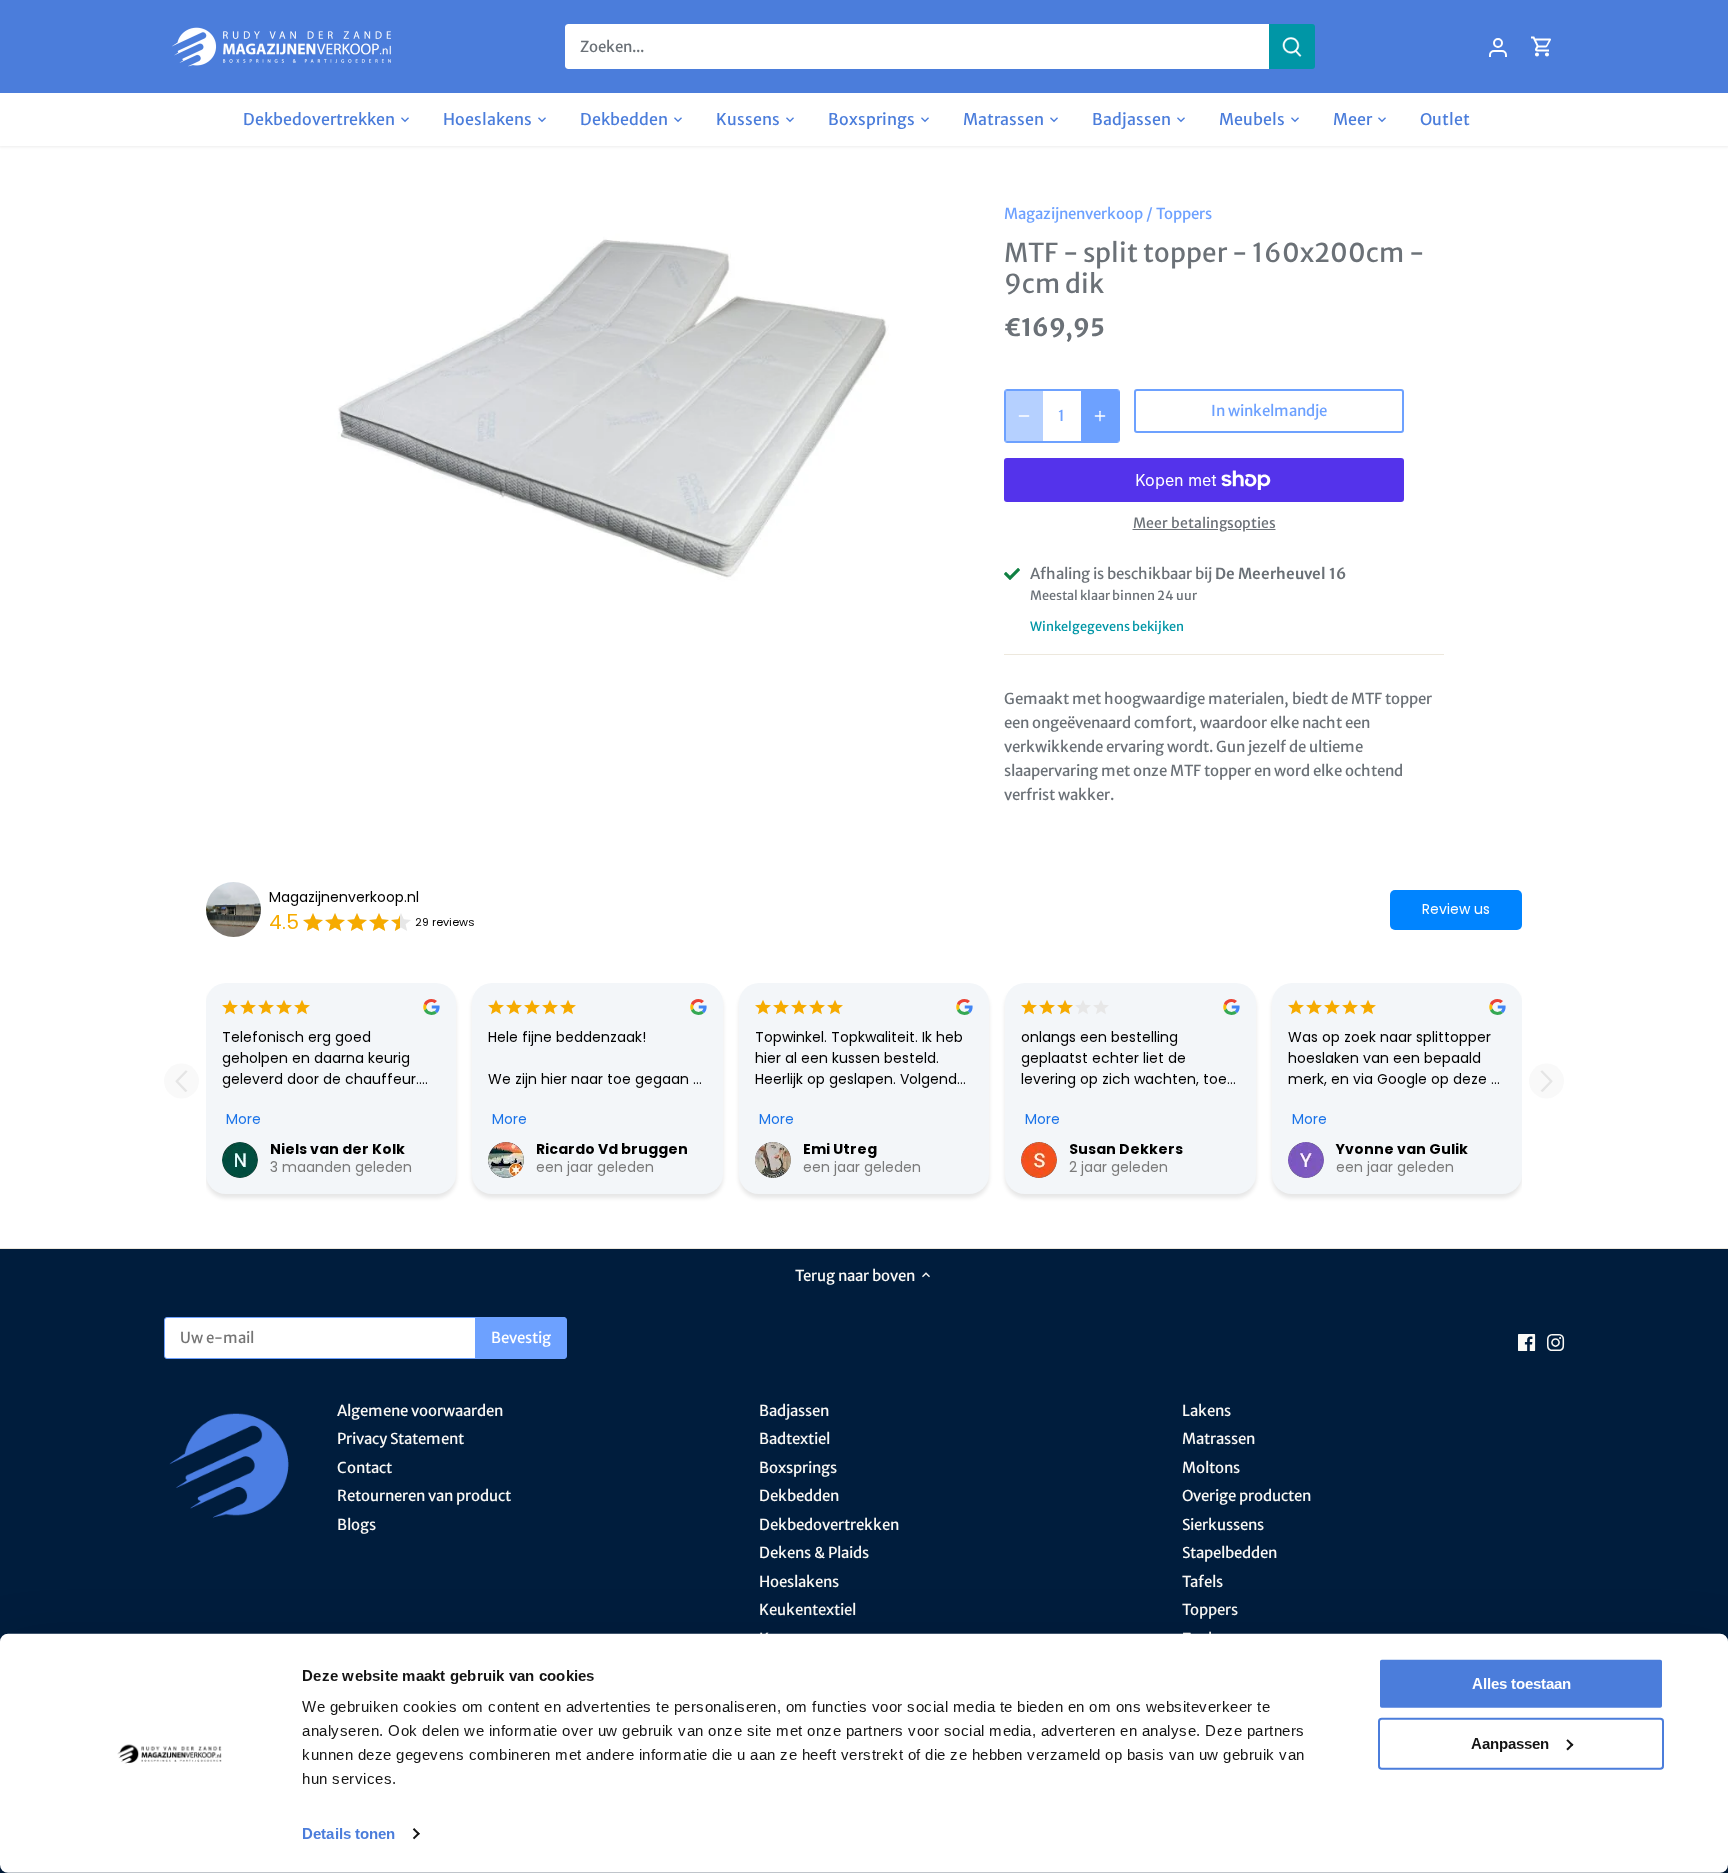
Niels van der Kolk (337, 1149)
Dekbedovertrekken (829, 1524)
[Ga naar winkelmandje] (1542, 46)
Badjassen (794, 1410)
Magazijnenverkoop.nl (344, 897)
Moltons (1211, 1467)
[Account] (1498, 46)
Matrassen (1218, 1438)
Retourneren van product (424, 1495)
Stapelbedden (1229, 1552)
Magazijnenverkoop (1073, 213)
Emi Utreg (840, 1149)
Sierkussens (1223, 1524)
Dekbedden (799, 1495)
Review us (1456, 909)
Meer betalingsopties (1204, 523)
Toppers (1184, 213)
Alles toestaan (1521, 1683)
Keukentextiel (807, 1609)
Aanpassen (1510, 1742)
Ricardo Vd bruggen (612, 1149)
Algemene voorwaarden (420, 1410)
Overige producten (1246, 1495)
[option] (620, 407)
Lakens (1206, 1410)
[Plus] (1100, 416)
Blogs (356, 1524)
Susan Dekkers (1126, 1149)
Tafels (1202, 1581)
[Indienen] (1292, 46)
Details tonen (348, 1833)
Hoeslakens (799, 1581)
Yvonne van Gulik (1402, 1149)
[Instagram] (1555, 1340)
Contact (364, 1467)
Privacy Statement (400, 1438)
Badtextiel (794, 1438)
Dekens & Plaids (814, 1552)
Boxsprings (798, 1467)
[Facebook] (1526, 1340)
